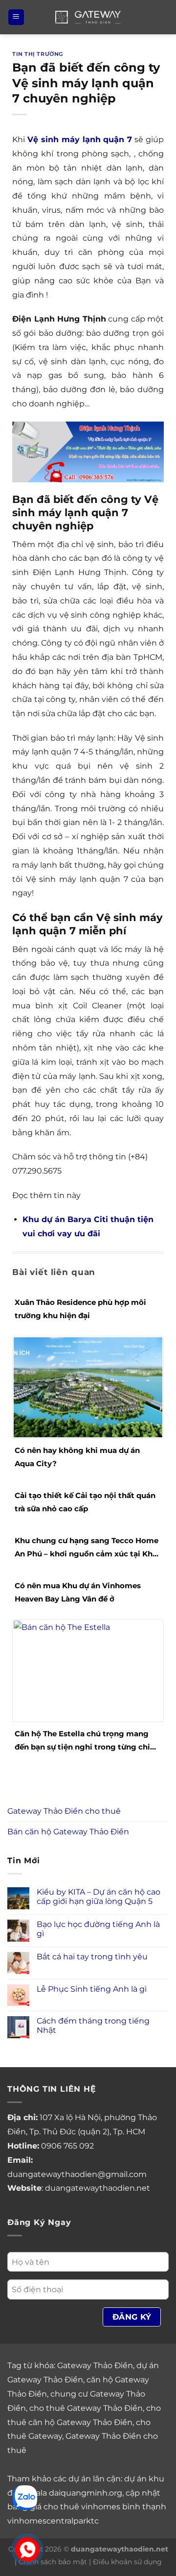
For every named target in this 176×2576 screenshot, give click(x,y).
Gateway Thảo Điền (95, 2365)
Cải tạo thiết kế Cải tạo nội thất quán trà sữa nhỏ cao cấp (85, 1502)
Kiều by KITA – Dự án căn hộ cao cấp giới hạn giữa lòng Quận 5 (99, 1897)
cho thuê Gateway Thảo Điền (86, 2408)
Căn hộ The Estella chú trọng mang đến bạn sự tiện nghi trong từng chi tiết (82, 1741)
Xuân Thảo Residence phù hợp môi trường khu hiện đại (80, 1309)
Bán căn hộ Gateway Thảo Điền (68, 1832)
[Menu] (16, 17)
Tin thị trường (38, 54)
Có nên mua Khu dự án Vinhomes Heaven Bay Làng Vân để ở (78, 1592)
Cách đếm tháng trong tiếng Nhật (93, 2026)
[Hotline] (27, 2550)
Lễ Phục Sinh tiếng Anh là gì (92, 1989)
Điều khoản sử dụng (127, 2562)
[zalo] (25, 2497)
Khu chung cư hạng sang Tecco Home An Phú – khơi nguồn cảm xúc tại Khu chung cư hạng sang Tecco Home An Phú (87, 1548)
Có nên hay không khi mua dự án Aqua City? (77, 1457)
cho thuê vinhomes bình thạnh (105, 2507)
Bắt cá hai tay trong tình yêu (92, 1957)
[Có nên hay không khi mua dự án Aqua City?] (88, 1387)
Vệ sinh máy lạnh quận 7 (80, 139)
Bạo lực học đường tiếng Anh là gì (98, 1929)
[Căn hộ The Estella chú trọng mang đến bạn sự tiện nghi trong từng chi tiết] (88, 1670)
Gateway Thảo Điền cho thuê (64, 1811)
